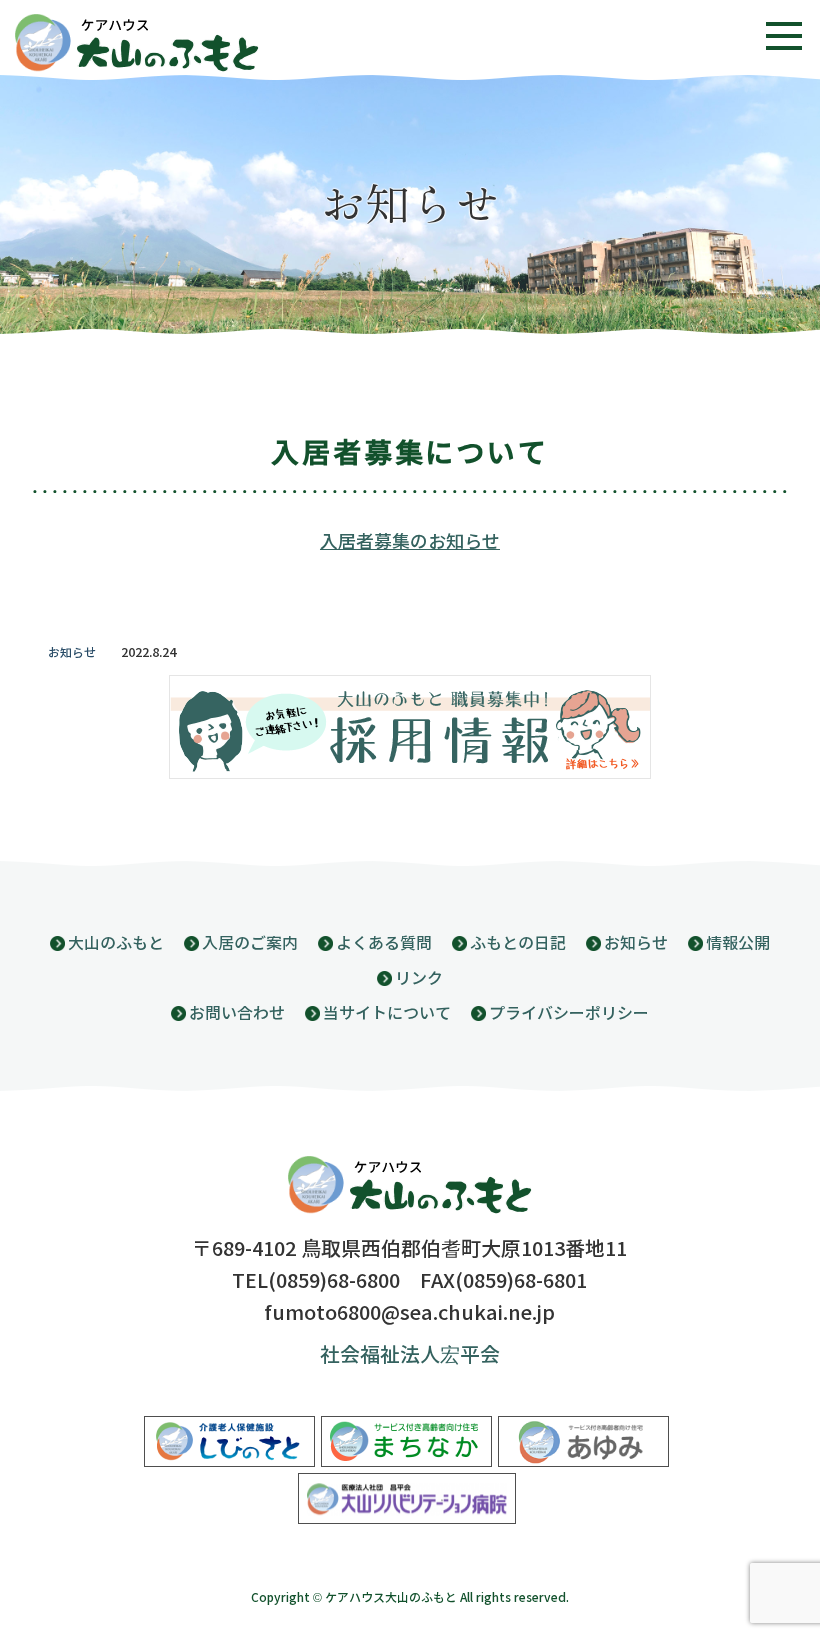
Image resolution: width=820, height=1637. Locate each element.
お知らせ (72, 653)
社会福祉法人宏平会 (410, 1355)
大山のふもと (116, 943)
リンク (419, 978)
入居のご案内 (250, 943)
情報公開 (738, 943)
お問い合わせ (237, 1013)
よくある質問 (384, 943)
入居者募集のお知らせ (410, 542)
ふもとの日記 (518, 943)
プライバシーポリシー (569, 1013)
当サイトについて (387, 1013)
